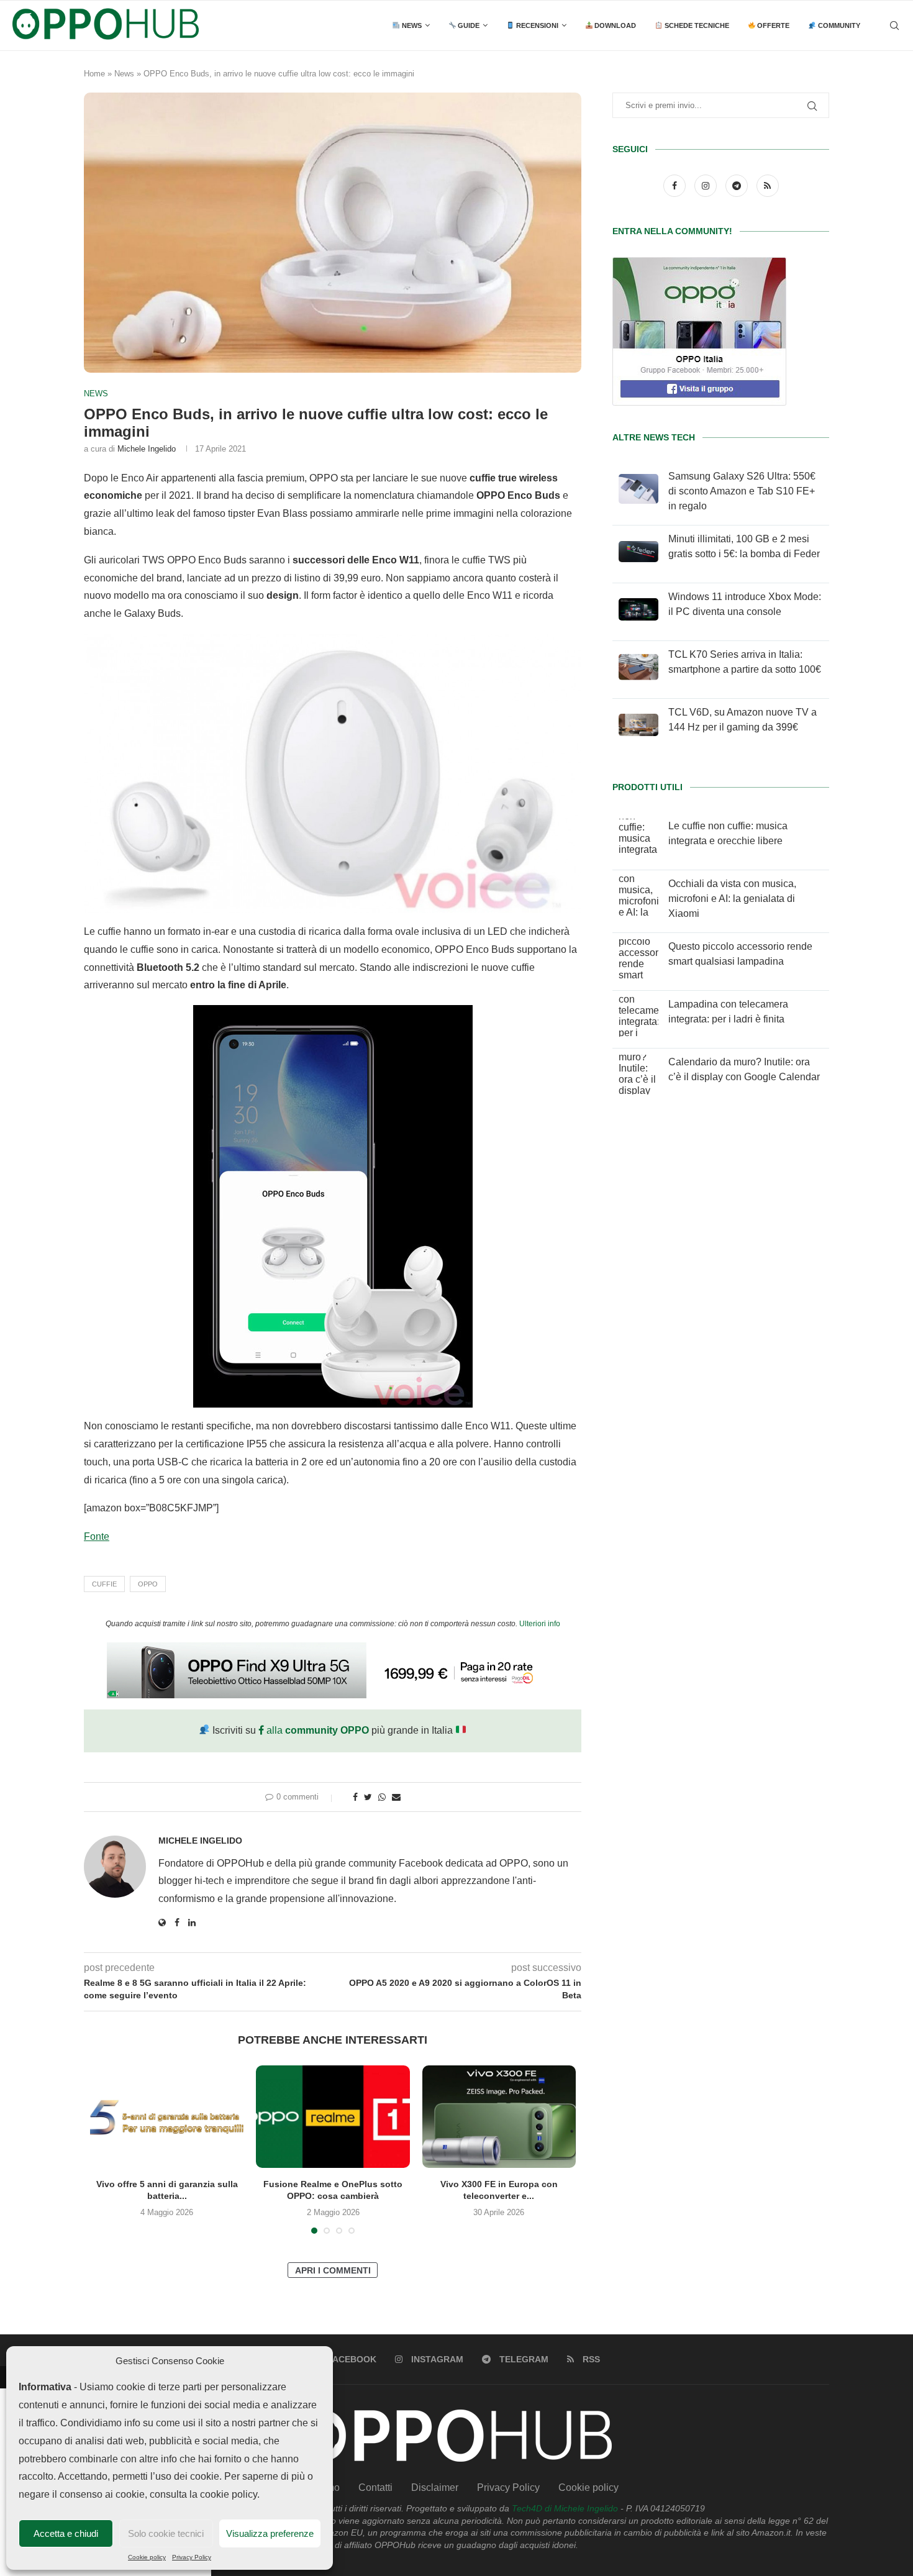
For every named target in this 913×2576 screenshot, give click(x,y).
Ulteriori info (540, 1624)
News (411, 25)
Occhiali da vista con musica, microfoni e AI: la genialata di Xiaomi (732, 899)
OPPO (148, 1584)
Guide (468, 25)
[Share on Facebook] (355, 1797)
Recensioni (536, 25)
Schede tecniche (696, 25)
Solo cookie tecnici (166, 2533)
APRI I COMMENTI (333, 2270)
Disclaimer (435, 2487)
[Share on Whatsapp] (382, 1797)
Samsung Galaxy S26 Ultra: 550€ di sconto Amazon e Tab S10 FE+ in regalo (742, 491)
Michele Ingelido (147, 449)
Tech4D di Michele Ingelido (565, 2508)
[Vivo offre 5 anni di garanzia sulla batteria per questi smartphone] (167, 2117)
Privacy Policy (192, 2557)
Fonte (97, 1536)
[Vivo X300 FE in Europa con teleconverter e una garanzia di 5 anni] (499, 2117)
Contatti (375, 2487)
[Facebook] (676, 185)
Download (614, 25)
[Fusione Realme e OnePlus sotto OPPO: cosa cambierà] (333, 2117)
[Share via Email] (396, 1797)
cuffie (104, 1584)
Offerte (772, 25)
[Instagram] (707, 185)
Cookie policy (147, 2557)
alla (316, 1730)
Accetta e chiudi (66, 2533)
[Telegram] (738, 185)
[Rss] (768, 185)
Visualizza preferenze (270, 2533)
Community (838, 25)
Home (94, 74)
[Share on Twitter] (368, 1797)
